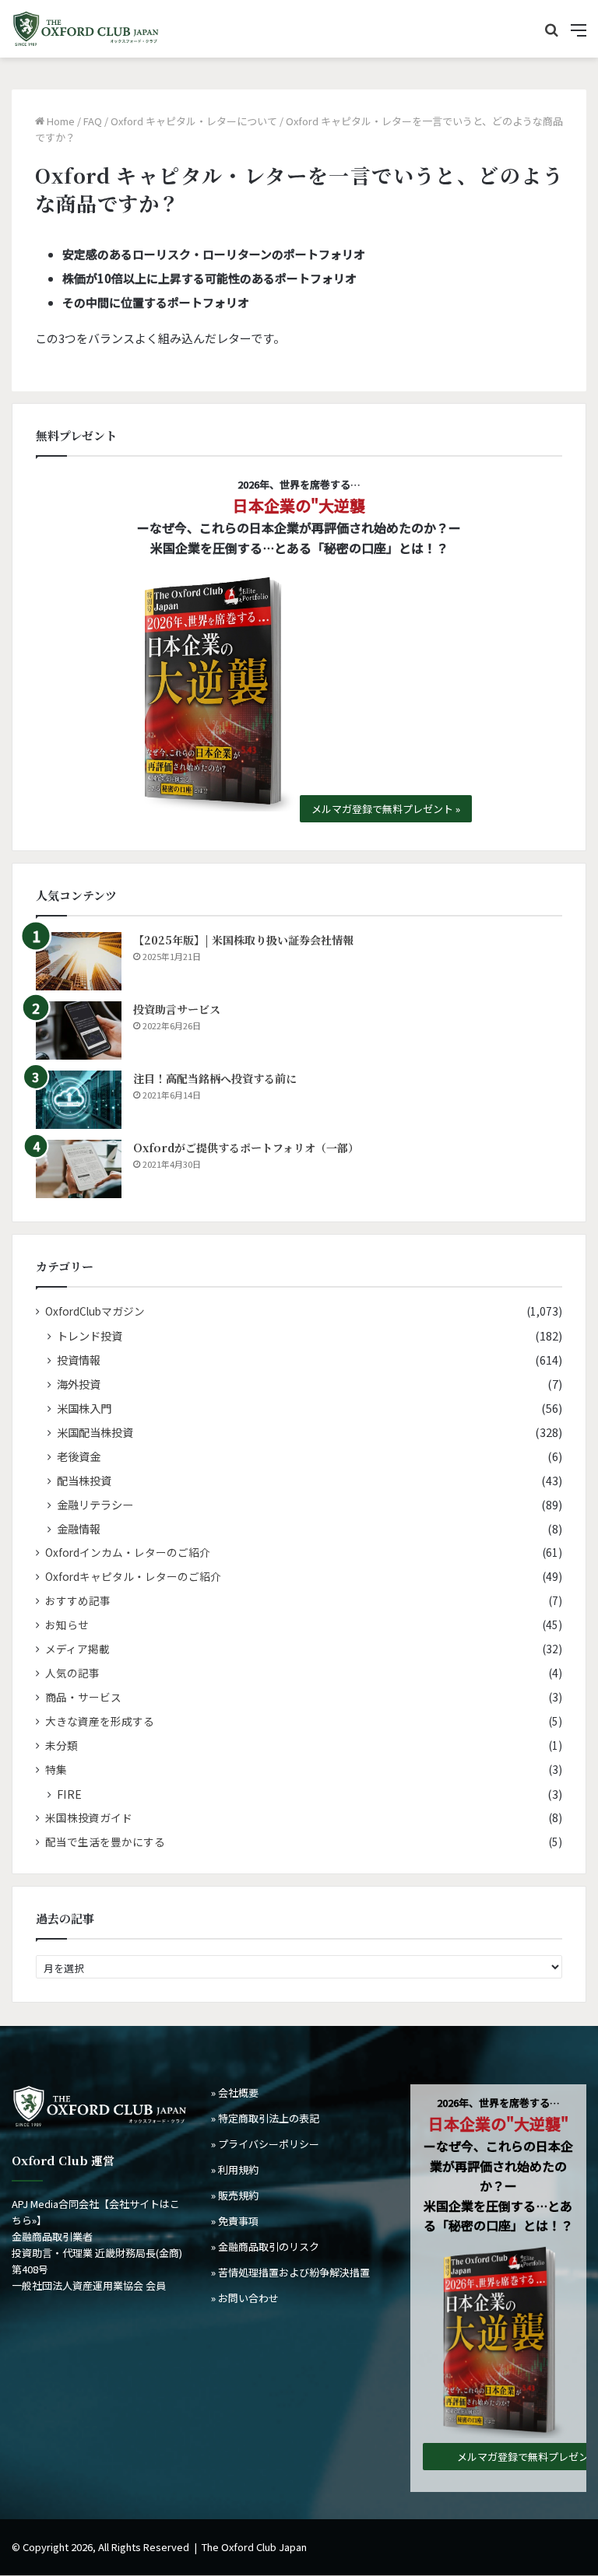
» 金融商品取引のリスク (265, 2247)
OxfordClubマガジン (95, 1311)
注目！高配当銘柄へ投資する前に (215, 1078)
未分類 (62, 1745)
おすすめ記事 (78, 1600)
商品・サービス (83, 1697)
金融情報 (79, 1528)
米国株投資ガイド (89, 1817)
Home (60, 121)
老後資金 (79, 1456)
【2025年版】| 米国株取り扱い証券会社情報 (243, 940)
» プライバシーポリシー (265, 2144)
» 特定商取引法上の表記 (265, 2118)
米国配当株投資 (95, 1432)
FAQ (93, 121)
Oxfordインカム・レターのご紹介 (128, 1552)
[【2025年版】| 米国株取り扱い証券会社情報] (79, 961)
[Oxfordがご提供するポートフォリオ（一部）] (79, 1169)
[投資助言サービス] (79, 1030)
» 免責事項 (235, 2221)
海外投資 (79, 1384)
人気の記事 (72, 1673)
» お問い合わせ (245, 2298)
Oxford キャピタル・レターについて (194, 121)
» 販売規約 (235, 2195)
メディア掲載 (77, 1649)
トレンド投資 (90, 1335)
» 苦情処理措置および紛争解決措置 (290, 2272)
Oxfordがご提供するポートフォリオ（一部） (246, 1148)
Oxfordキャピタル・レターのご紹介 (133, 1576)
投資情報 (79, 1360)
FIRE (69, 1794)
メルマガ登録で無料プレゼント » (386, 809)
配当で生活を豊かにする (105, 1842)
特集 (56, 1769)
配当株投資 (84, 1480)
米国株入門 (84, 1408)
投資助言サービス (177, 1009)
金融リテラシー (95, 1504)
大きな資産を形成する (100, 1721)
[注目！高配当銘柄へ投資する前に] (79, 1100)
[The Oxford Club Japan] (86, 29)
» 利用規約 (235, 2169)
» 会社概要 (235, 2092)
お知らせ (67, 1624)
